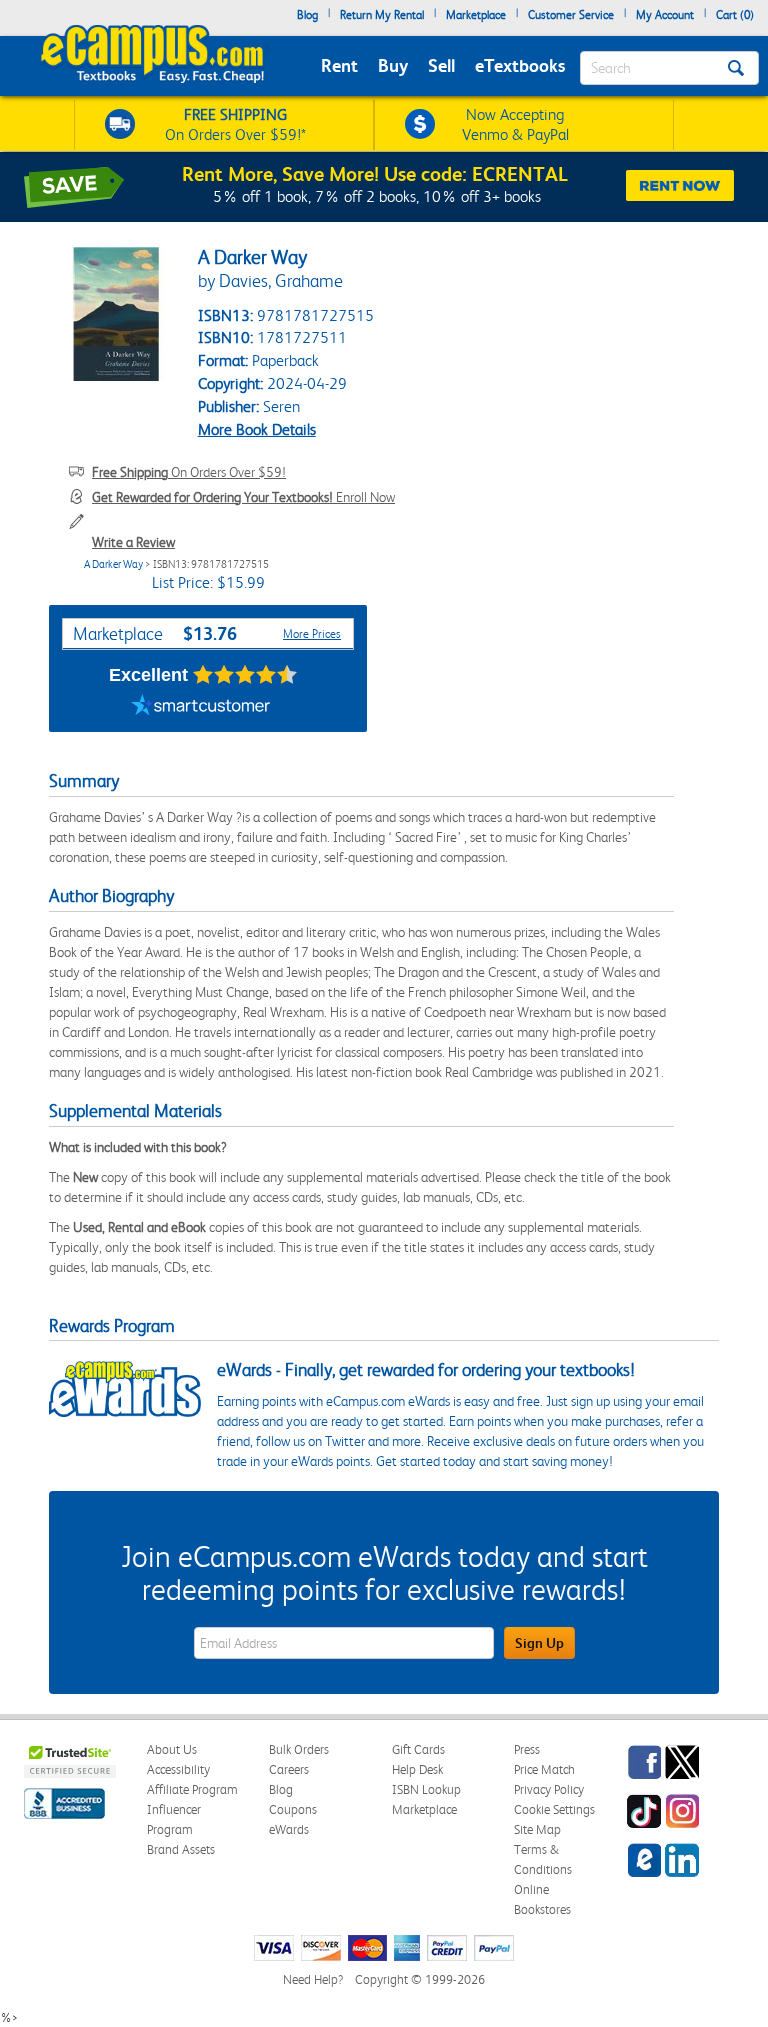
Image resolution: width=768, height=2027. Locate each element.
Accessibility (178, 1769)
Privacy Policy (549, 1789)
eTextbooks (520, 65)
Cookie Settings (554, 1809)
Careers (289, 1769)
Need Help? (313, 1979)
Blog (307, 15)
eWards (289, 1829)
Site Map (537, 1829)
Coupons (293, 1809)
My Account (665, 15)
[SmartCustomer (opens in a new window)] (201, 707)
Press (527, 1749)
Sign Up (539, 1643)
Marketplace (476, 15)
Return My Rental (382, 15)
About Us (172, 1749)
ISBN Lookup (426, 1789)
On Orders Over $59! (189, 472)
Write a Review (133, 542)
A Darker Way (113, 564)
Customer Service (571, 15)
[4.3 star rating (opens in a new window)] (245, 675)
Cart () (735, 15)
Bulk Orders (299, 1749)
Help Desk (417, 1769)
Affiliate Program (192, 1789)
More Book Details (257, 429)
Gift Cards (418, 1749)
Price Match (544, 1769)
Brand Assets (181, 1849)
